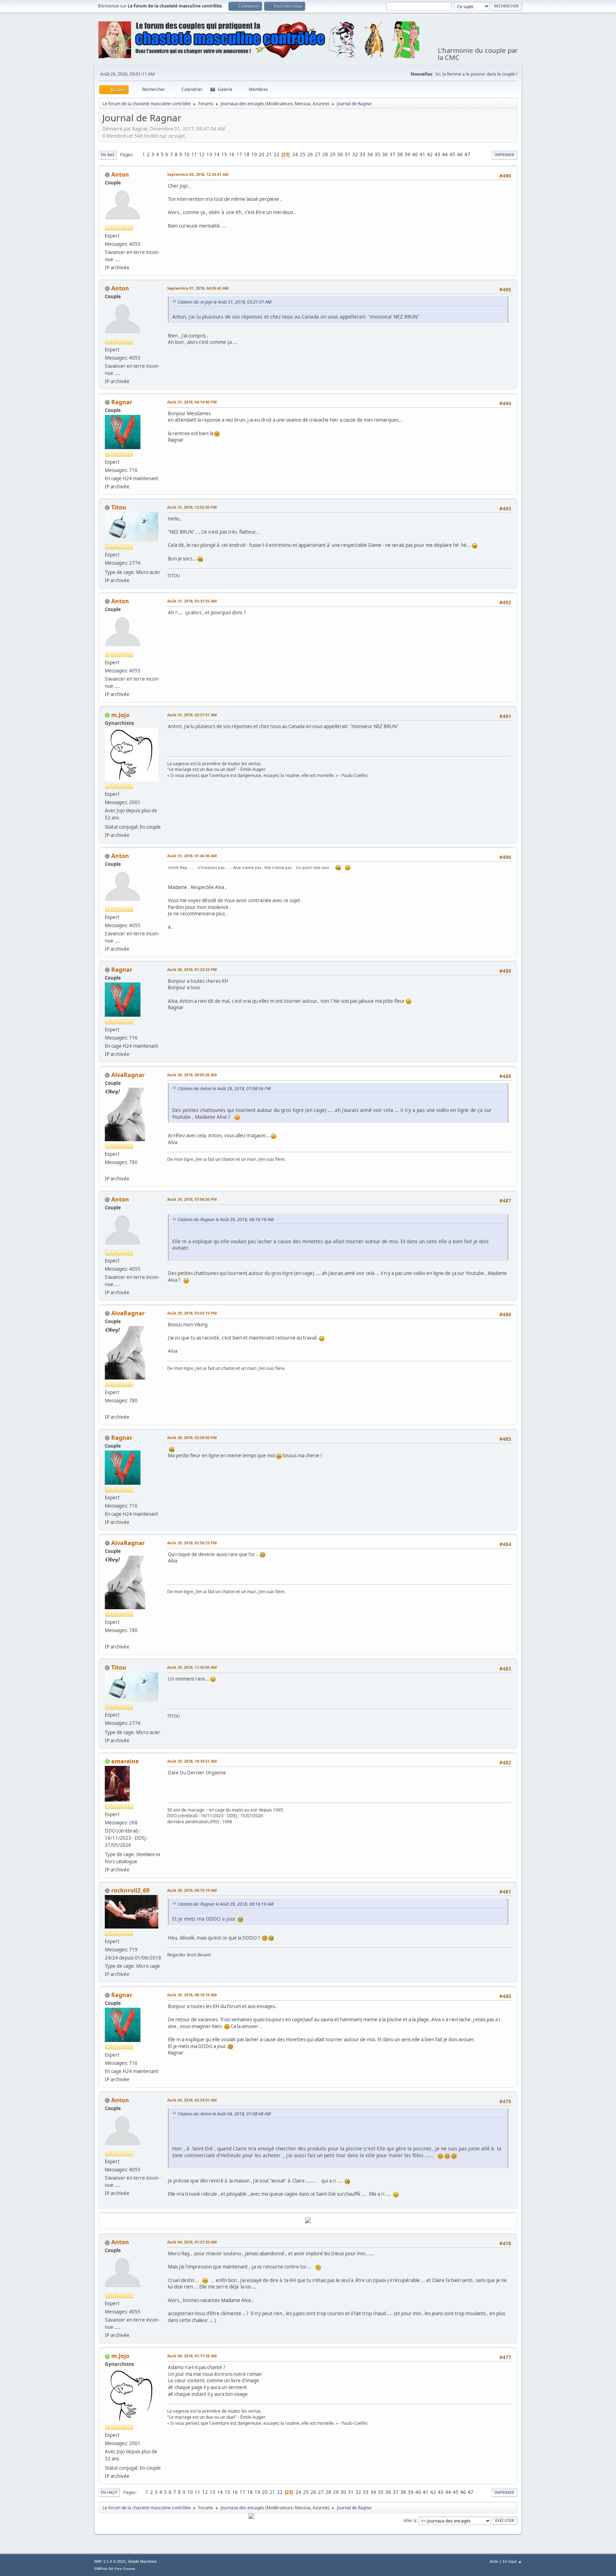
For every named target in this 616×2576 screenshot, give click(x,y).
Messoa (303, 104)
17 (239, 154)
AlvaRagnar (128, 1075)
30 (340, 154)
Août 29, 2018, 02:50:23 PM (192, 1543)
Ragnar (122, 402)
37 (392, 154)
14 (217, 154)
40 (415, 154)
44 (445, 154)
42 (430, 154)
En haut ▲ (512, 2561)
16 (232, 154)
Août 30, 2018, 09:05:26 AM (192, 1075)
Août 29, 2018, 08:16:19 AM (192, 1995)
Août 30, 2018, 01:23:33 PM (192, 969)
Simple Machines (142, 2561)
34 (370, 154)
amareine (125, 1761)
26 (310, 154)
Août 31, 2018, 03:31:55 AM (192, 601)
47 (467, 154)
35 (378, 154)
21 (269, 154)
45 (452, 154)
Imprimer (504, 155)
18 (247, 154)
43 (437, 154)
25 (303, 154)
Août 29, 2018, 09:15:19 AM (192, 1890)
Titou (119, 507)
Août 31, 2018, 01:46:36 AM (192, 856)
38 (400, 154)
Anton (120, 174)
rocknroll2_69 (130, 1890)
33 (363, 154)
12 (202, 154)
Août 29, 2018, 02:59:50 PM (192, 1437)
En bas (108, 155)
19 (254, 154)
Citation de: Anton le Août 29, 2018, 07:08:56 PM (224, 1089)
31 (348, 154)
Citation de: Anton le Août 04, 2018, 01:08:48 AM (224, 2114)
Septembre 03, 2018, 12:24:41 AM (198, 174)
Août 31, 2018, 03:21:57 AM (192, 715)
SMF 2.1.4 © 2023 (110, 2561)
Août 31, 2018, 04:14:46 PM (192, 402)
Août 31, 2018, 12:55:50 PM (192, 507)
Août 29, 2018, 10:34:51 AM (192, 1761)
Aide (494, 2561)
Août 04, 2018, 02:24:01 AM (192, 2100)
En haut (109, 2492)
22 (277, 154)
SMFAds (101, 2569)
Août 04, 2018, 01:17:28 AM (192, 2356)
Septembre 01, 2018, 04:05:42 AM (198, 288)
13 (209, 154)
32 (355, 154)
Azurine (320, 104)
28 (325, 154)
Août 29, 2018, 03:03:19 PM (192, 1313)
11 (194, 154)
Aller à (410, 2520)
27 (318, 154)
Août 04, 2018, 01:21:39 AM (192, 2242)
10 (187, 154)
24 (295, 154)
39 (407, 154)
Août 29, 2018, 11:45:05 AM (192, 1667)
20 (262, 154)
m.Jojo (120, 715)
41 (422, 154)
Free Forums (125, 2569)
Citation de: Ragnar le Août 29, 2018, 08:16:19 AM (225, 1220)
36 (385, 154)
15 (224, 154)
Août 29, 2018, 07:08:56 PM (192, 1199)
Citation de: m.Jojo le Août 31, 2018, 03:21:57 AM (224, 302)
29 (333, 154)
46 (460, 154)
